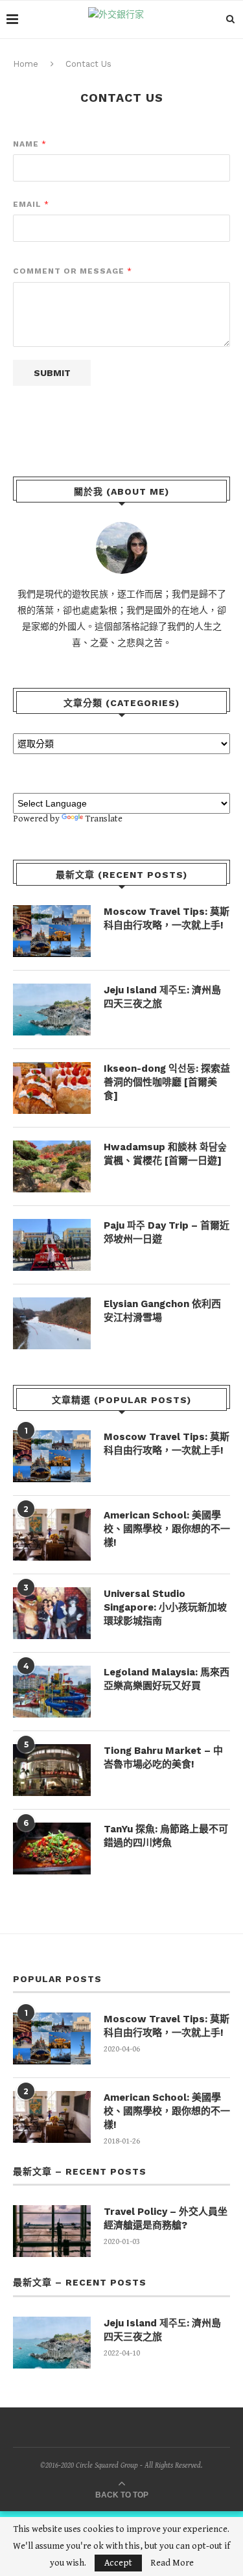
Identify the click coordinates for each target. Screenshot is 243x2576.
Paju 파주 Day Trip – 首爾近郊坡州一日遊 (167, 1232)
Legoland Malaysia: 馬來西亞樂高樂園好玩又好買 (167, 1679)
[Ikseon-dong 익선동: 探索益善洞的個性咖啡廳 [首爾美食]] (52, 1088)
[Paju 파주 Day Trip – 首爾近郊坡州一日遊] (52, 1245)
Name (29, 144)
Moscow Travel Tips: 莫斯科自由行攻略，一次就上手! (167, 918)
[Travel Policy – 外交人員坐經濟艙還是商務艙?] (52, 2231)
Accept (118, 2563)
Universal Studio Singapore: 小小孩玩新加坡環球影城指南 (165, 1607)
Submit (52, 373)
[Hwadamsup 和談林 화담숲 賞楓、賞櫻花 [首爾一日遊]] (52, 1166)
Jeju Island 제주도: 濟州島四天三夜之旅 (162, 997)
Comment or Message (72, 271)
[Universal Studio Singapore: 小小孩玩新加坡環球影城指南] (52, 1613)
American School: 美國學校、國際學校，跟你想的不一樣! (167, 1529)
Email (31, 204)
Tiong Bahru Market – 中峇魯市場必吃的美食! (163, 1757)
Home (26, 64)
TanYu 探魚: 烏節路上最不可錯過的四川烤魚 (166, 1836)
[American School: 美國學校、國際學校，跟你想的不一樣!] (52, 1535)
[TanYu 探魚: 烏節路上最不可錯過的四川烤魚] (52, 1849)
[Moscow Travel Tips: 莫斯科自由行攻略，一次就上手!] (52, 931)
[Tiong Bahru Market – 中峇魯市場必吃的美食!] (52, 1770)
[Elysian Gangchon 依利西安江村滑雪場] (52, 1323)
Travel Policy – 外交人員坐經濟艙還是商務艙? (166, 2218)
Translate (104, 819)
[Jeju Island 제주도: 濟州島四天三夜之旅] (52, 1010)
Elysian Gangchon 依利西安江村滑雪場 (162, 1311)
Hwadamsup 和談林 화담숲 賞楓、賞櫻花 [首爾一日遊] (165, 1154)
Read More (172, 2563)
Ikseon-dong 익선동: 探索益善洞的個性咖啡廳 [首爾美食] (167, 1082)
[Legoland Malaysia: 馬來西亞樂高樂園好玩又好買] (52, 1692)
